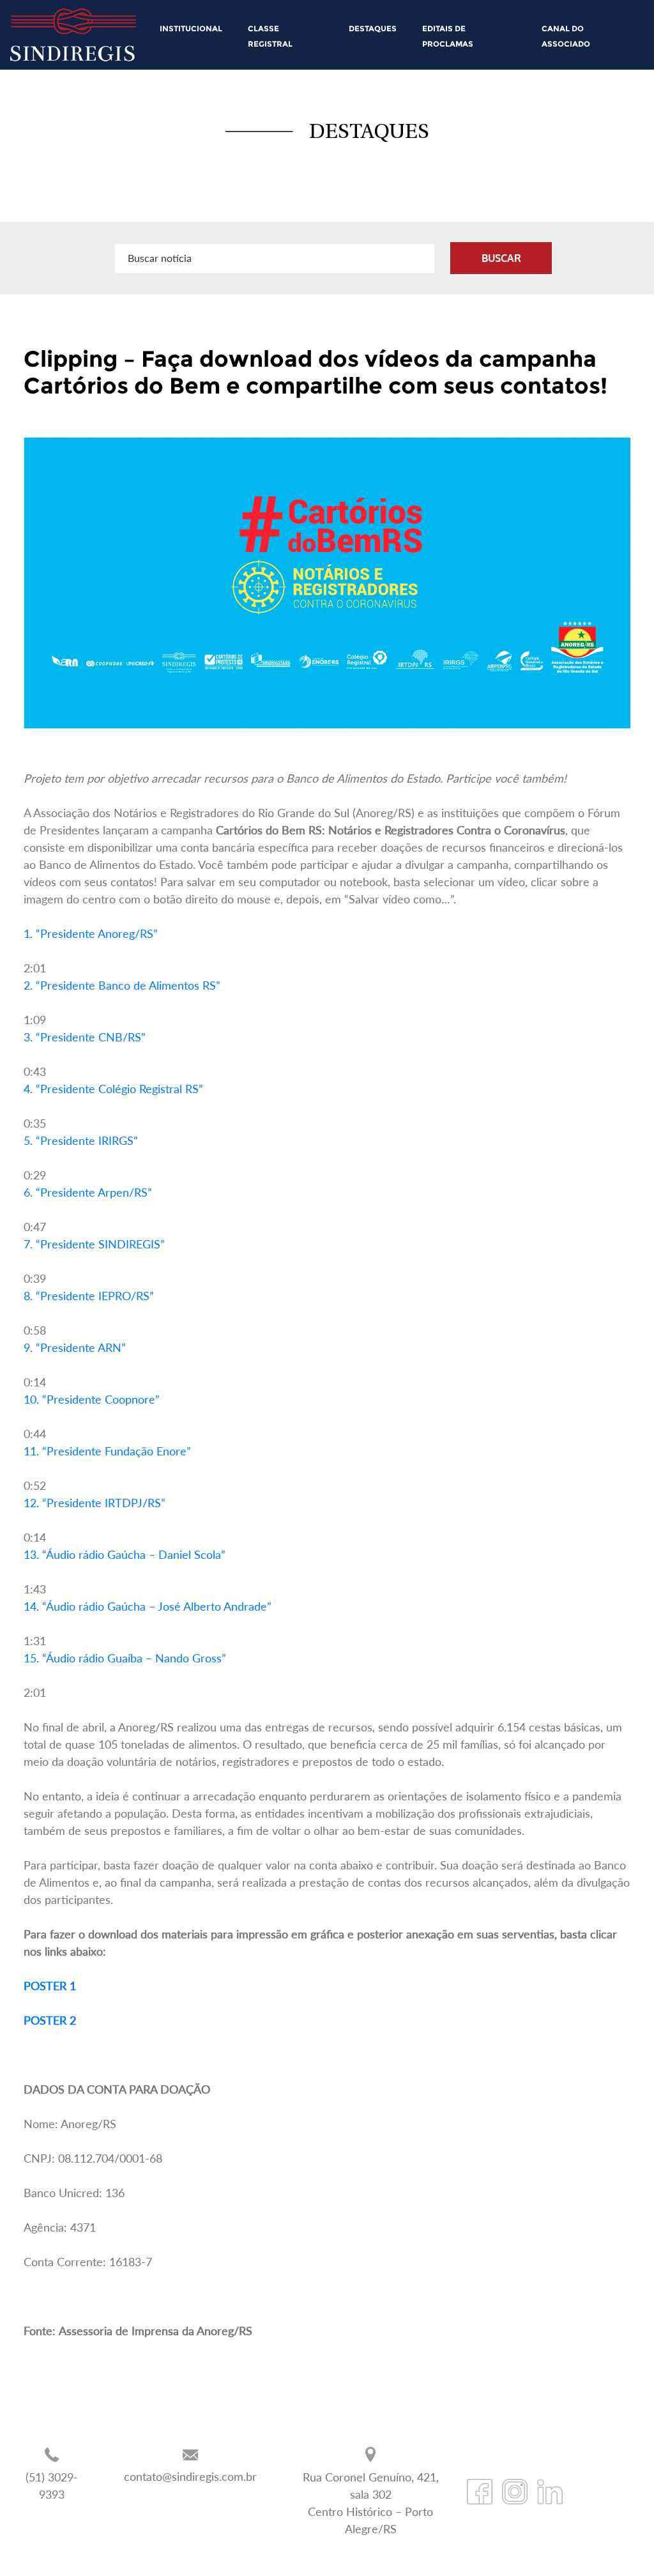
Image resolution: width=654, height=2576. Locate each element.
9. (75, 1347)
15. (125, 1658)
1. (91, 933)
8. (89, 1296)
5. (81, 1140)
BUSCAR (501, 258)
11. (107, 1451)
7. (94, 1244)
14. (148, 1606)
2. (122, 985)
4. (113, 1089)
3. (85, 1037)
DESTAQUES (373, 28)
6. (88, 1192)
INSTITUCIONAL (191, 28)
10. (92, 1399)
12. (95, 1503)
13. (125, 1554)
